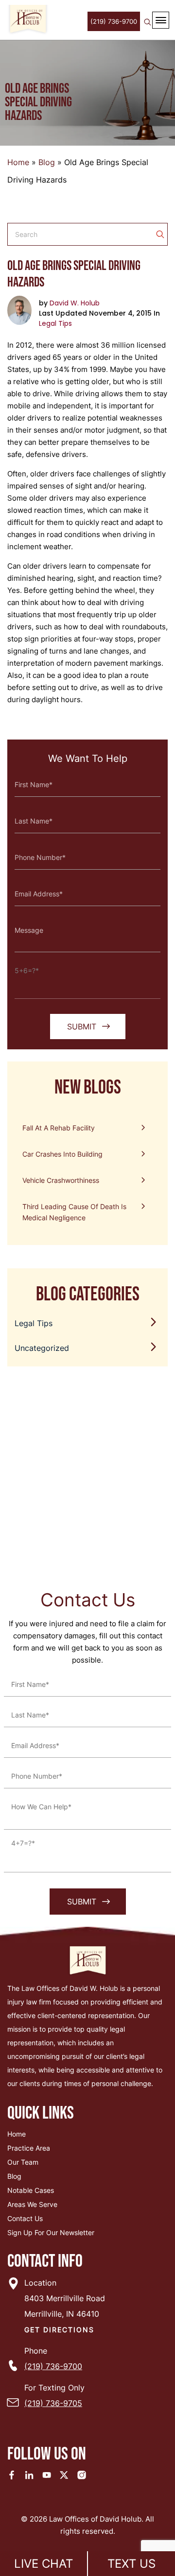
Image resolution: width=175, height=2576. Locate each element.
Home (18, 162)
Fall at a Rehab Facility (59, 1128)
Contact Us (25, 2218)
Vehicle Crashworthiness (61, 1180)
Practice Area (29, 2148)
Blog (47, 162)
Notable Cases (31, 2190)
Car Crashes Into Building (62, 1154)
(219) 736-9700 (114, 21)
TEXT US (131, 2564)
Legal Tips (55, 323)
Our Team (23, 2162)
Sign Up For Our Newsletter (51, 2232)
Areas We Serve (32, 2204)
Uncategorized (42, 1348)
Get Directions (59, 2330)
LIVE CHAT (44, 2564)
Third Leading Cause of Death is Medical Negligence (74, 1212)
